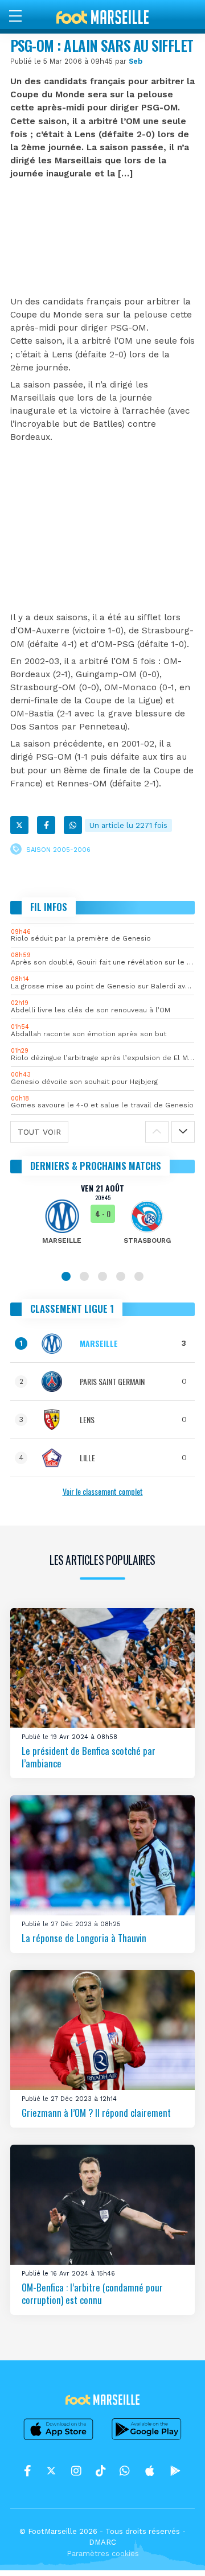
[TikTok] (101, 2471)
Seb (136, 61)
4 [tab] (121, 1276)
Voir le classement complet (103, 1491)
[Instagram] (76, 2471)
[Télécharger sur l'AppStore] (59, 2439)
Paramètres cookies (103, 2554)
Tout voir (39, 1132)
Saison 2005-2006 (58, 850)
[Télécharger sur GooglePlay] (147, 2439)
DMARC (102, 2542)
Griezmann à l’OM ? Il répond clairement (96, 2113)
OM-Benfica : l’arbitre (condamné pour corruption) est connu (92, 2293)
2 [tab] (84, 1276)
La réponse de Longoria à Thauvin (84, 1938)
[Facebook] (46, 825)
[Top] (174, 2551)
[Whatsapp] (73, 825)
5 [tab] (139, 1276)
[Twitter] (19, 825)
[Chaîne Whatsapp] (125, 2471)
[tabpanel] (102, 1222)
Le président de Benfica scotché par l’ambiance (89, 1757)
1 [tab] (66, 1276)
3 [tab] (102, 1276)
